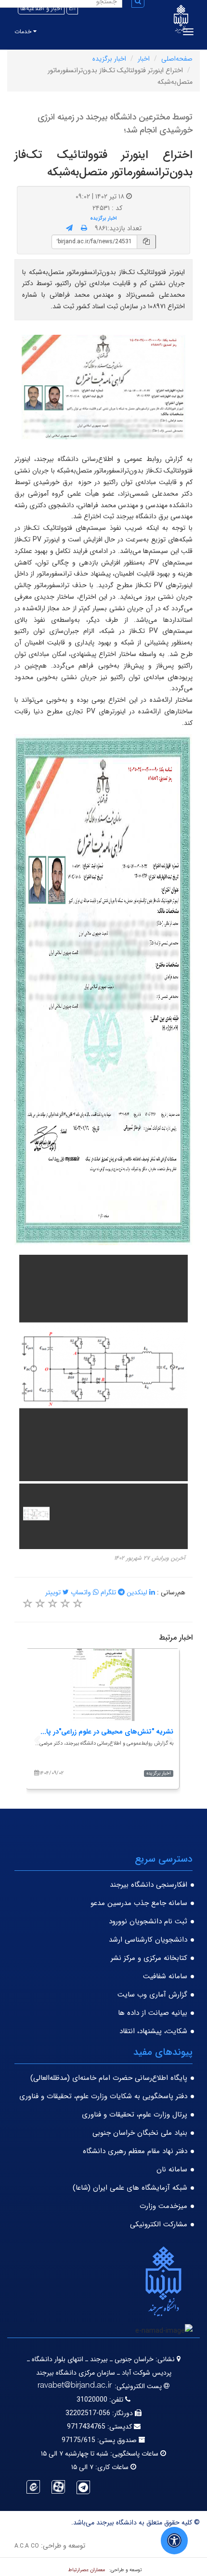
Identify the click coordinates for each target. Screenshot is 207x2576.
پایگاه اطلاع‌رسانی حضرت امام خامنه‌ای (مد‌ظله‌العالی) (109, 2078)
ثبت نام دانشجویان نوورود (148, 1921)
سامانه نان (172, 2169)
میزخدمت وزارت (163, 2206)
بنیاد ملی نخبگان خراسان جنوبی (140, 2133)
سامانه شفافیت (165, 1976)
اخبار (144, 59)
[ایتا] (33, 2487)
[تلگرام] (83, 2487)
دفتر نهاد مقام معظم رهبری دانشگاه (135, 2151)
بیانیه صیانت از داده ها (153, 2013)
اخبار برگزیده (109, 59)
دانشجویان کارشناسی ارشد (148, 1940)
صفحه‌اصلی (177, 59)
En (72, 8)
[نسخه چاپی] (84, 228)
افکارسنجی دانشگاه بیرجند (149, 1885)
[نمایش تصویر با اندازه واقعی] (104, 387)
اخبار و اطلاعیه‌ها (41, 8)
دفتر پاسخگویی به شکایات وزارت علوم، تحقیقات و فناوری (103, 2096)
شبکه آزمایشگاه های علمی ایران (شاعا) (130, 2188)
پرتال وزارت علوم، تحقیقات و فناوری (135, 2115)
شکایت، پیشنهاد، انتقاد (153, 2031)
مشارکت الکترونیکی (159, 2224)
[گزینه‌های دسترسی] (174, 2541)
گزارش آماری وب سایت (152, 1995)
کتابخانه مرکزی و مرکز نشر (149, 1958)
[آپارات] (58, 2487)
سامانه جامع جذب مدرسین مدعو (139, 1903)
